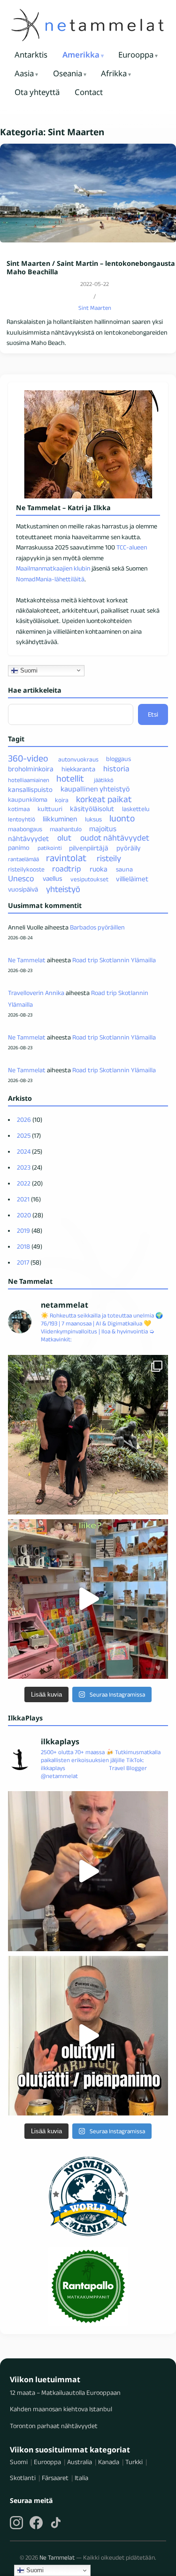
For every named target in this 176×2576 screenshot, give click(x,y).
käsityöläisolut (92, 809)
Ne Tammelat (27, 960)
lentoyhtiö (22, 819)
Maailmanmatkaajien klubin (53, 568)
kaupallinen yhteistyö (95, 789)
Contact (89, 92)
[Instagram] (16, 2523)
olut (64, 838)
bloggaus (119, 759)
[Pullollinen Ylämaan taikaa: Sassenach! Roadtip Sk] (88, 1871)
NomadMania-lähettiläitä (50, 579)
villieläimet (132, 879)
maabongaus (25, 829)
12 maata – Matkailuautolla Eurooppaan (65, 2393)
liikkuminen (60, 819)
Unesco (21, 878)
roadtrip (66, 869)
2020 (24, 1215)
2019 (23, 1230)
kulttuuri (50, 809)
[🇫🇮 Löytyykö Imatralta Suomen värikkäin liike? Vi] (88, 1599)
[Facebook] (36, 2523)
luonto (122, 818)
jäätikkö (104, 779)
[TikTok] (56, 2523)
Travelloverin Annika (36, 993)
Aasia (24, 73)
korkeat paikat (104, 799)
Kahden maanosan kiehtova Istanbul (61, 2409)
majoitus (103, 829)
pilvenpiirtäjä (89, 847)
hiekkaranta (78, 769)
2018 (23, 1246)
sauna (124, 869)
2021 (23, 1199)
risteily (109, 858)
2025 (24, 1135)
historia (116, 768)
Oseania (68, 73)
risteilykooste (26, 869)
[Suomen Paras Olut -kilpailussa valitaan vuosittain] (88, 2036)
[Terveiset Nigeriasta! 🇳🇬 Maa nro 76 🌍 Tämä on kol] (88, 1435)
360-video (28, 758)
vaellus (53, 879)
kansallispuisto (30, 789)
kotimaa (19, 809)
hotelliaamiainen (29, 779)
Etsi (153, 714)
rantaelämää (23, 859)
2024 (24, 1151)
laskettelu (136, 809)
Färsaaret (55, 2478)
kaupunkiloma (28, 800)
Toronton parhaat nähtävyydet (54, 2426)
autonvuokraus (78, 759)
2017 (23, 1262)
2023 (24, 1167)
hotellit (70, 778)
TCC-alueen (132, 547)
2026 (24, 1120)
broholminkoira (31, 769)
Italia (81, 2478)
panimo (19, 848)
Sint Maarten (95, 308)
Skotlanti (23, 2478)
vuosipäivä (23, 890)
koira (62, 800)
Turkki (134, 2462)
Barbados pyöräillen (97, 927)
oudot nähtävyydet (115, 838)
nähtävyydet (28, 838)
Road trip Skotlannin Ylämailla (114, 960)
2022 (24, 1183)
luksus (93, 819)
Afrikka (114, 73)
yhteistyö (63, 889)
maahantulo (66, 829)
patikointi (50, 848)
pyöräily (129, 847)
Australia (80, 2462)
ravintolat (66, 858)
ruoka (99, 869)
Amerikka (81, 55)
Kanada (109, 2462)
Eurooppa (136, 55)
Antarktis (31, 55)
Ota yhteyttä (37, 92)
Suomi (28, 670)
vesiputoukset (89, 879)
